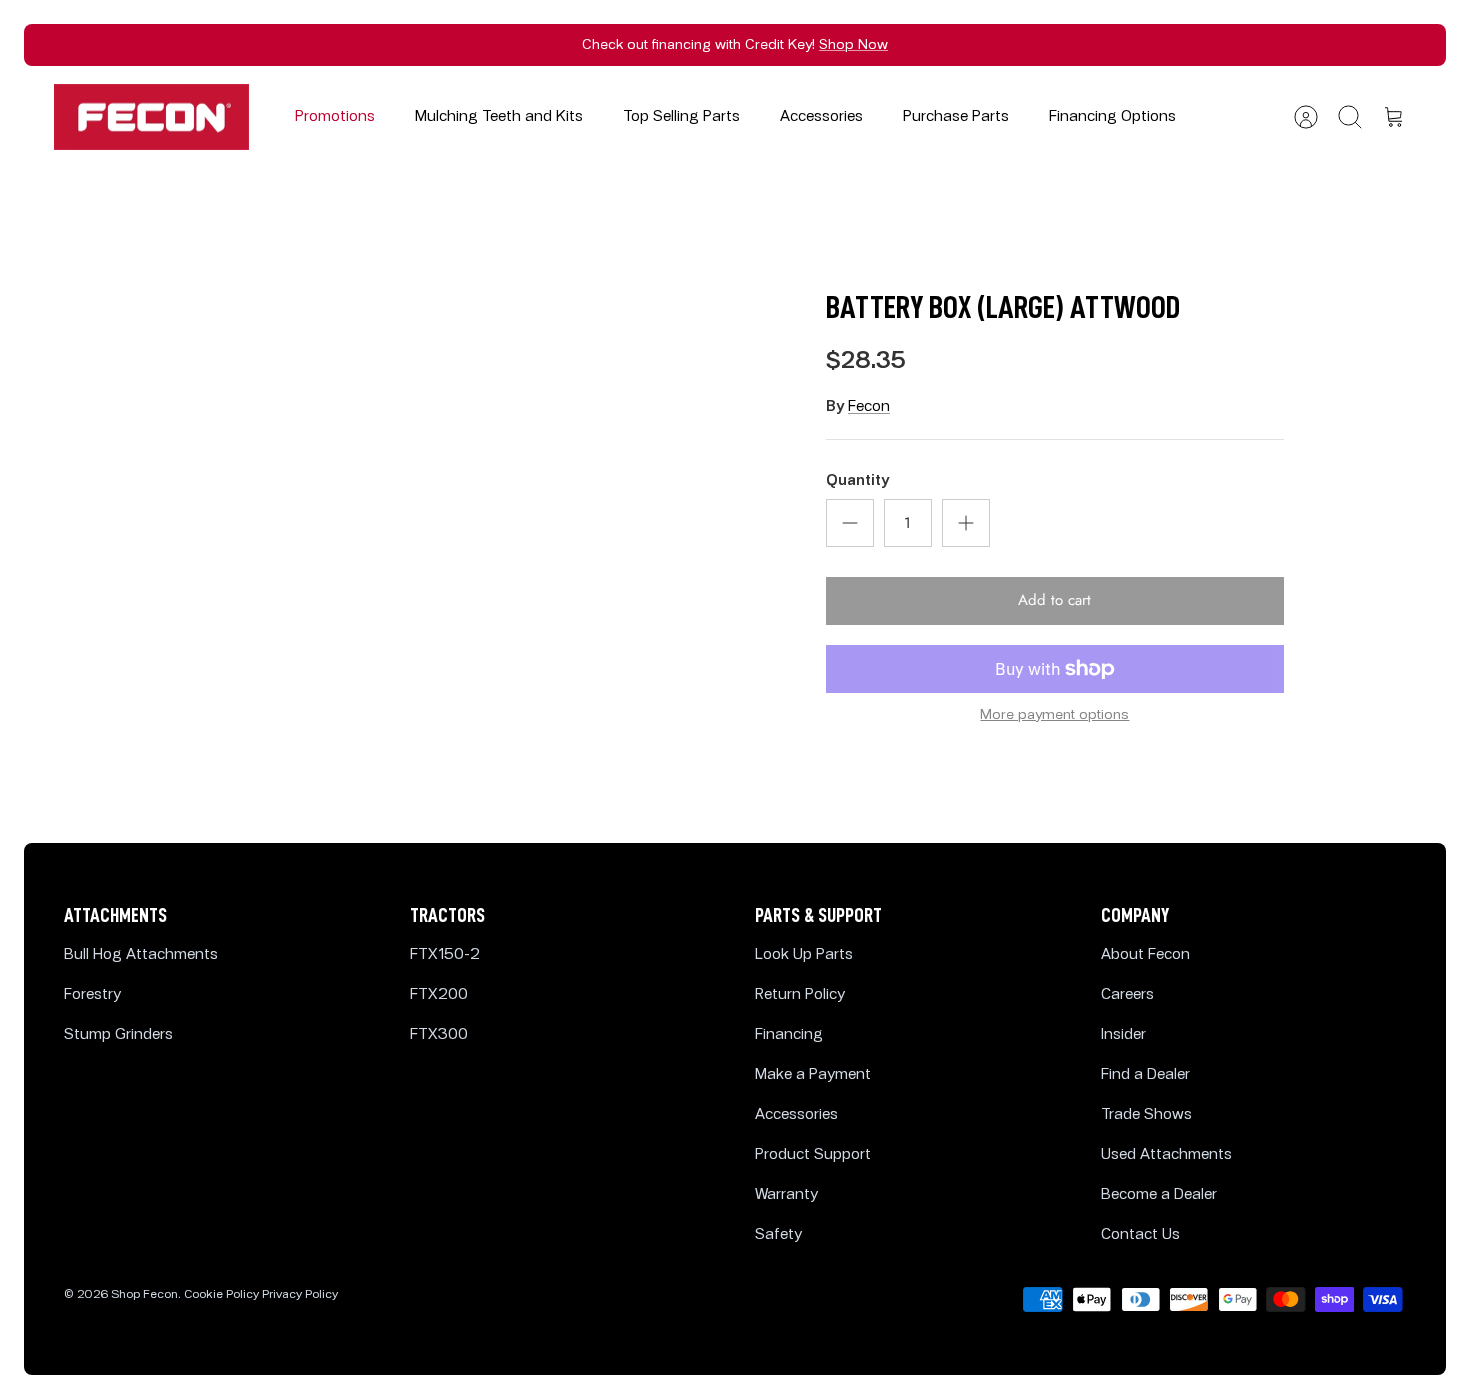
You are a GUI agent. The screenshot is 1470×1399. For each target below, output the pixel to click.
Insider (1123, 1034)
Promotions (335, 116)
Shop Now (853, 44)
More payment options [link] (1054, 715)
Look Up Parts (804, 954)
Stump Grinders (118, 1034)
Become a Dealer (1159, 1194)
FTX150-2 (445, 954)
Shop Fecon (144, 1294)
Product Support (813, 1154)
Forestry (92, 994)
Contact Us (1140, 1234)
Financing (789, 1034)
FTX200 (439, 994)
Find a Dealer (1145, 1074)
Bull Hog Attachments (141, 954)
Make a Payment (813, 1074)
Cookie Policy (221, 1294)
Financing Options (1112, 116)
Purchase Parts (956, 116)
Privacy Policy (300, 1294)
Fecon (869, 406)
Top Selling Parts (681, 116)
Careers (1127, 994)
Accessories (821, 116)
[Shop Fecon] (151, 117)
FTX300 (439, 1034)
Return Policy (800, 994)
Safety (778, 1234)
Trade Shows (1146, 1114)
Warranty (786, 1194)
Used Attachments (1166, 1154)
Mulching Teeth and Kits (499, 116)
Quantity (857, 480)
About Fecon (1145, 954)
